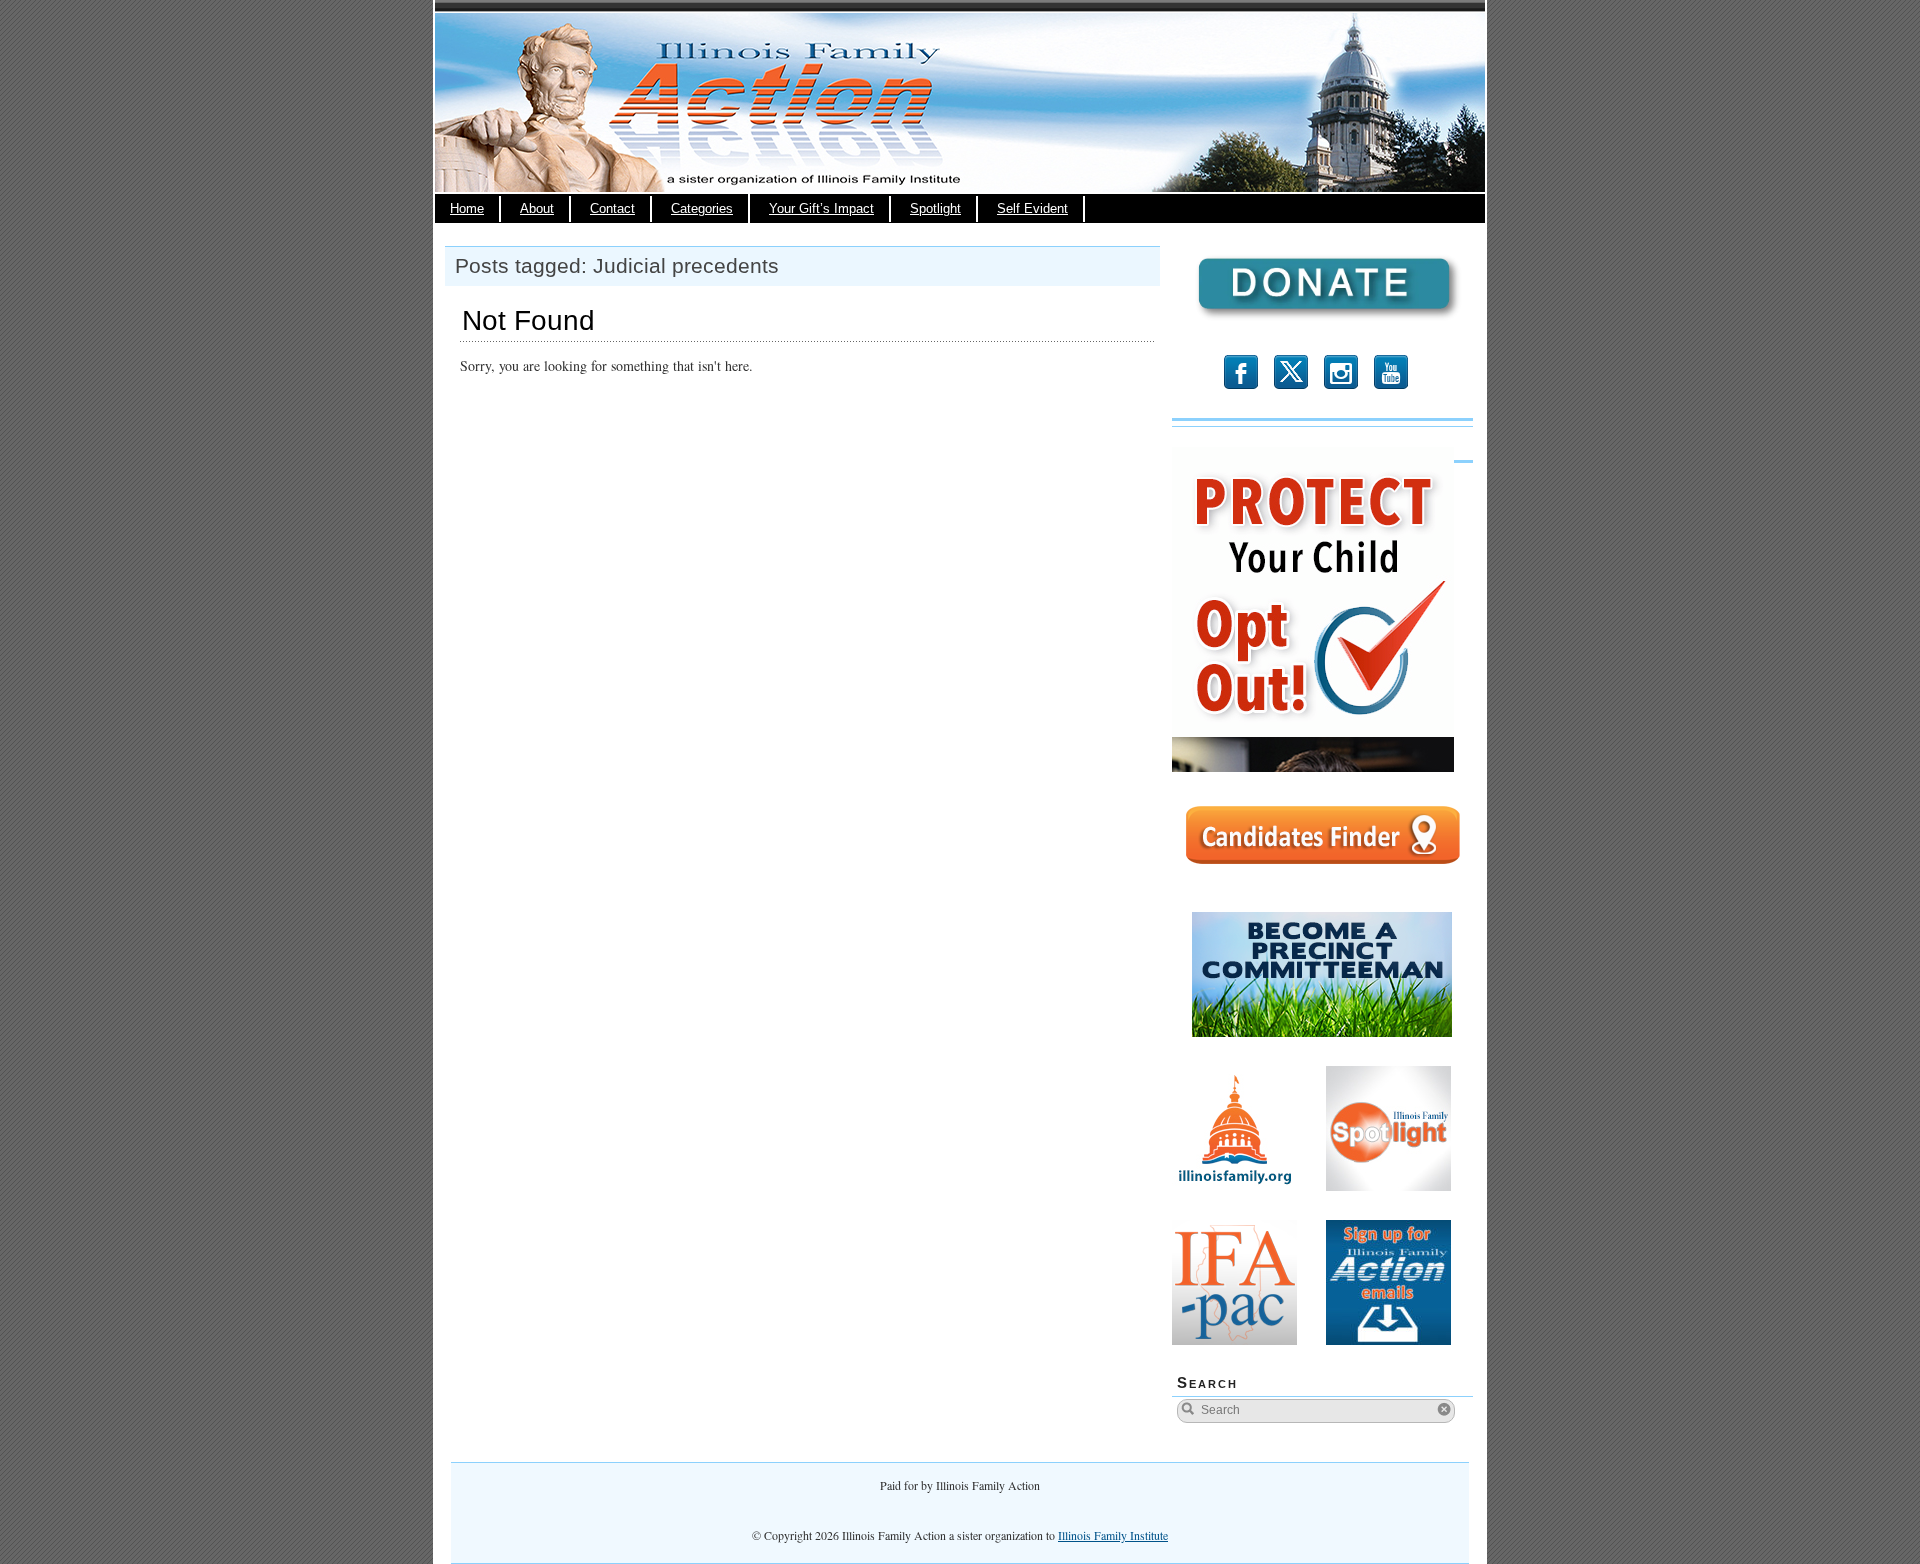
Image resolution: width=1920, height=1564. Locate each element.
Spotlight (935, 209)
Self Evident (1032, 209)
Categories (702, 209)
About (537, 209)
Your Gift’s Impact (821, 209)
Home (467, 209)
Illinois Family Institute (1113, 1535)
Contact (612, 209)
